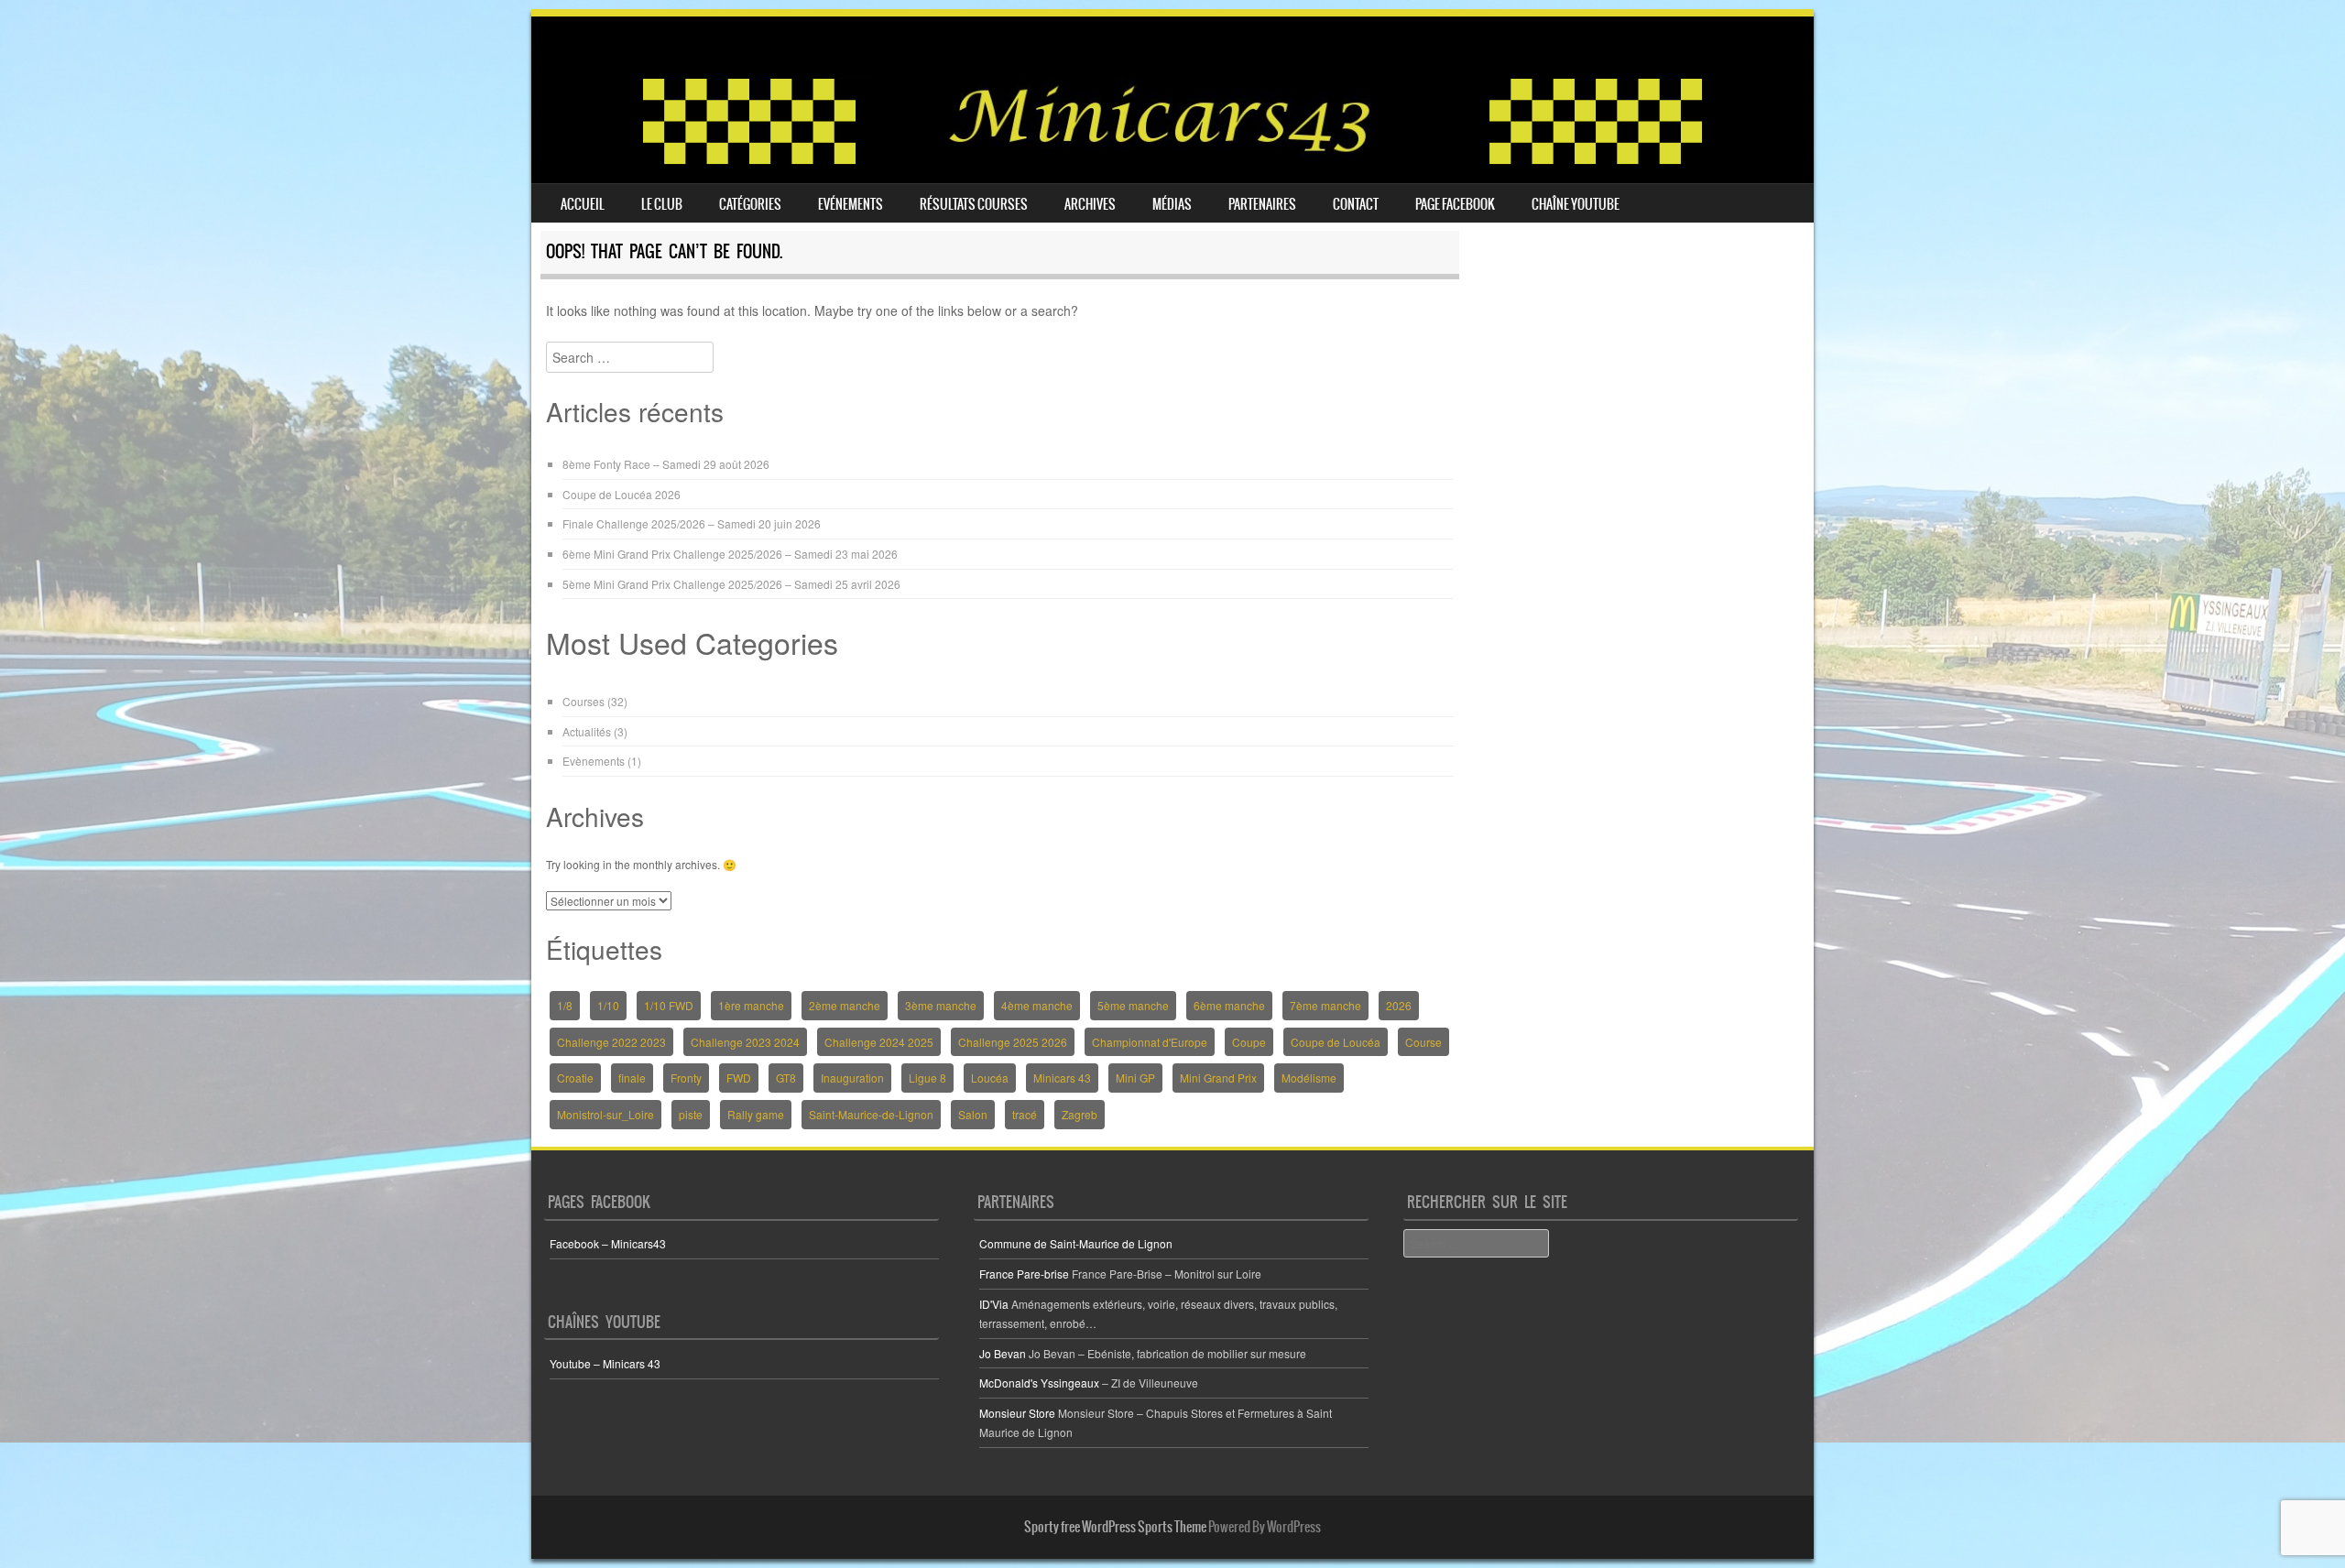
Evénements (851, 204)
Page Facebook (1455, 204)
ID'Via (994, 1304)
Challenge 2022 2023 (611, 1042)
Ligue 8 (927, 1078)
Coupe (1249, 1042)
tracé (1025, 1114)
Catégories (750, 204)
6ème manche (1229, 1005)
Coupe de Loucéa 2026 (622, 494)
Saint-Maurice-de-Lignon (871, 1114)
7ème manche (1325, 1005)
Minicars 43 (1062, 1078)
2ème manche (845, 1005)
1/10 (608, 1005)
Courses (584, 701)
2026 (1399, 1005)
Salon (973, 1114)
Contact (1356, 204)
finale (632, 1078)
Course (1423, 1042)
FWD (739, 1078)
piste (691, 1114)
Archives (1090, 204)
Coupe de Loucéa (1336, 1042)
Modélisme (1309, 1078)
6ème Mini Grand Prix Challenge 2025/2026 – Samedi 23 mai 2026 (730, 554)
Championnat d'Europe (1150, 1042)
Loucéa (990, 1078)
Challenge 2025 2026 (1013, 1042)
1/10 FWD (669, 1005)
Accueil (583, 204)
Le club (662, 204)
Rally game (756, 1114)
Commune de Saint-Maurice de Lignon (1076, 1243)
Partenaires (1262, 204)
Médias (1172, 204)
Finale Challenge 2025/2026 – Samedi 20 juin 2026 (692, 523)
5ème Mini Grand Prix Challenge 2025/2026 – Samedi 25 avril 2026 (731, 584)
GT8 (786, 1078)
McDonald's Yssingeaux (1039, 1383)
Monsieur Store (1017, 1413)
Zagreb (1080, 1114)
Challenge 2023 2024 (745, 1042)
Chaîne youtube (1576, 204)
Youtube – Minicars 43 (605, 1363)
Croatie (575, 1078)
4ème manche (1037, 1005)
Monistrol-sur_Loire (605, 1114)
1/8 (565, 1005)
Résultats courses (974, 204)
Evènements (594, 761)
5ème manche (1133, 1005)
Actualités (587, 731)
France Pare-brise (1024, 1274)
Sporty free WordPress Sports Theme (1115, 1527)
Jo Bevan (1003, 1353)
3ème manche (941, 1005)
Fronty (686, 1078)
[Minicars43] (1172, 160)
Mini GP (1135, 1078)
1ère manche (751, 1005)
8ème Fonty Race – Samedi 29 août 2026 (666, 464)
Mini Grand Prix (1218, 1078)
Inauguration (852, 1078)
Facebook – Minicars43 (608, 1243)
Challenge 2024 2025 (879, 1042)
